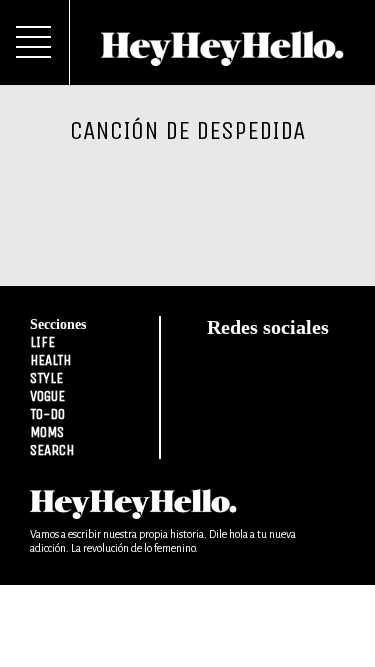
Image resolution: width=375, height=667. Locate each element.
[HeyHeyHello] (223, 55)
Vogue (47, 396)
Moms (47, 432)
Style (46, 378)
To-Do (47, 414)
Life (42, 342)
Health (50, 360)
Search (52, 450)
